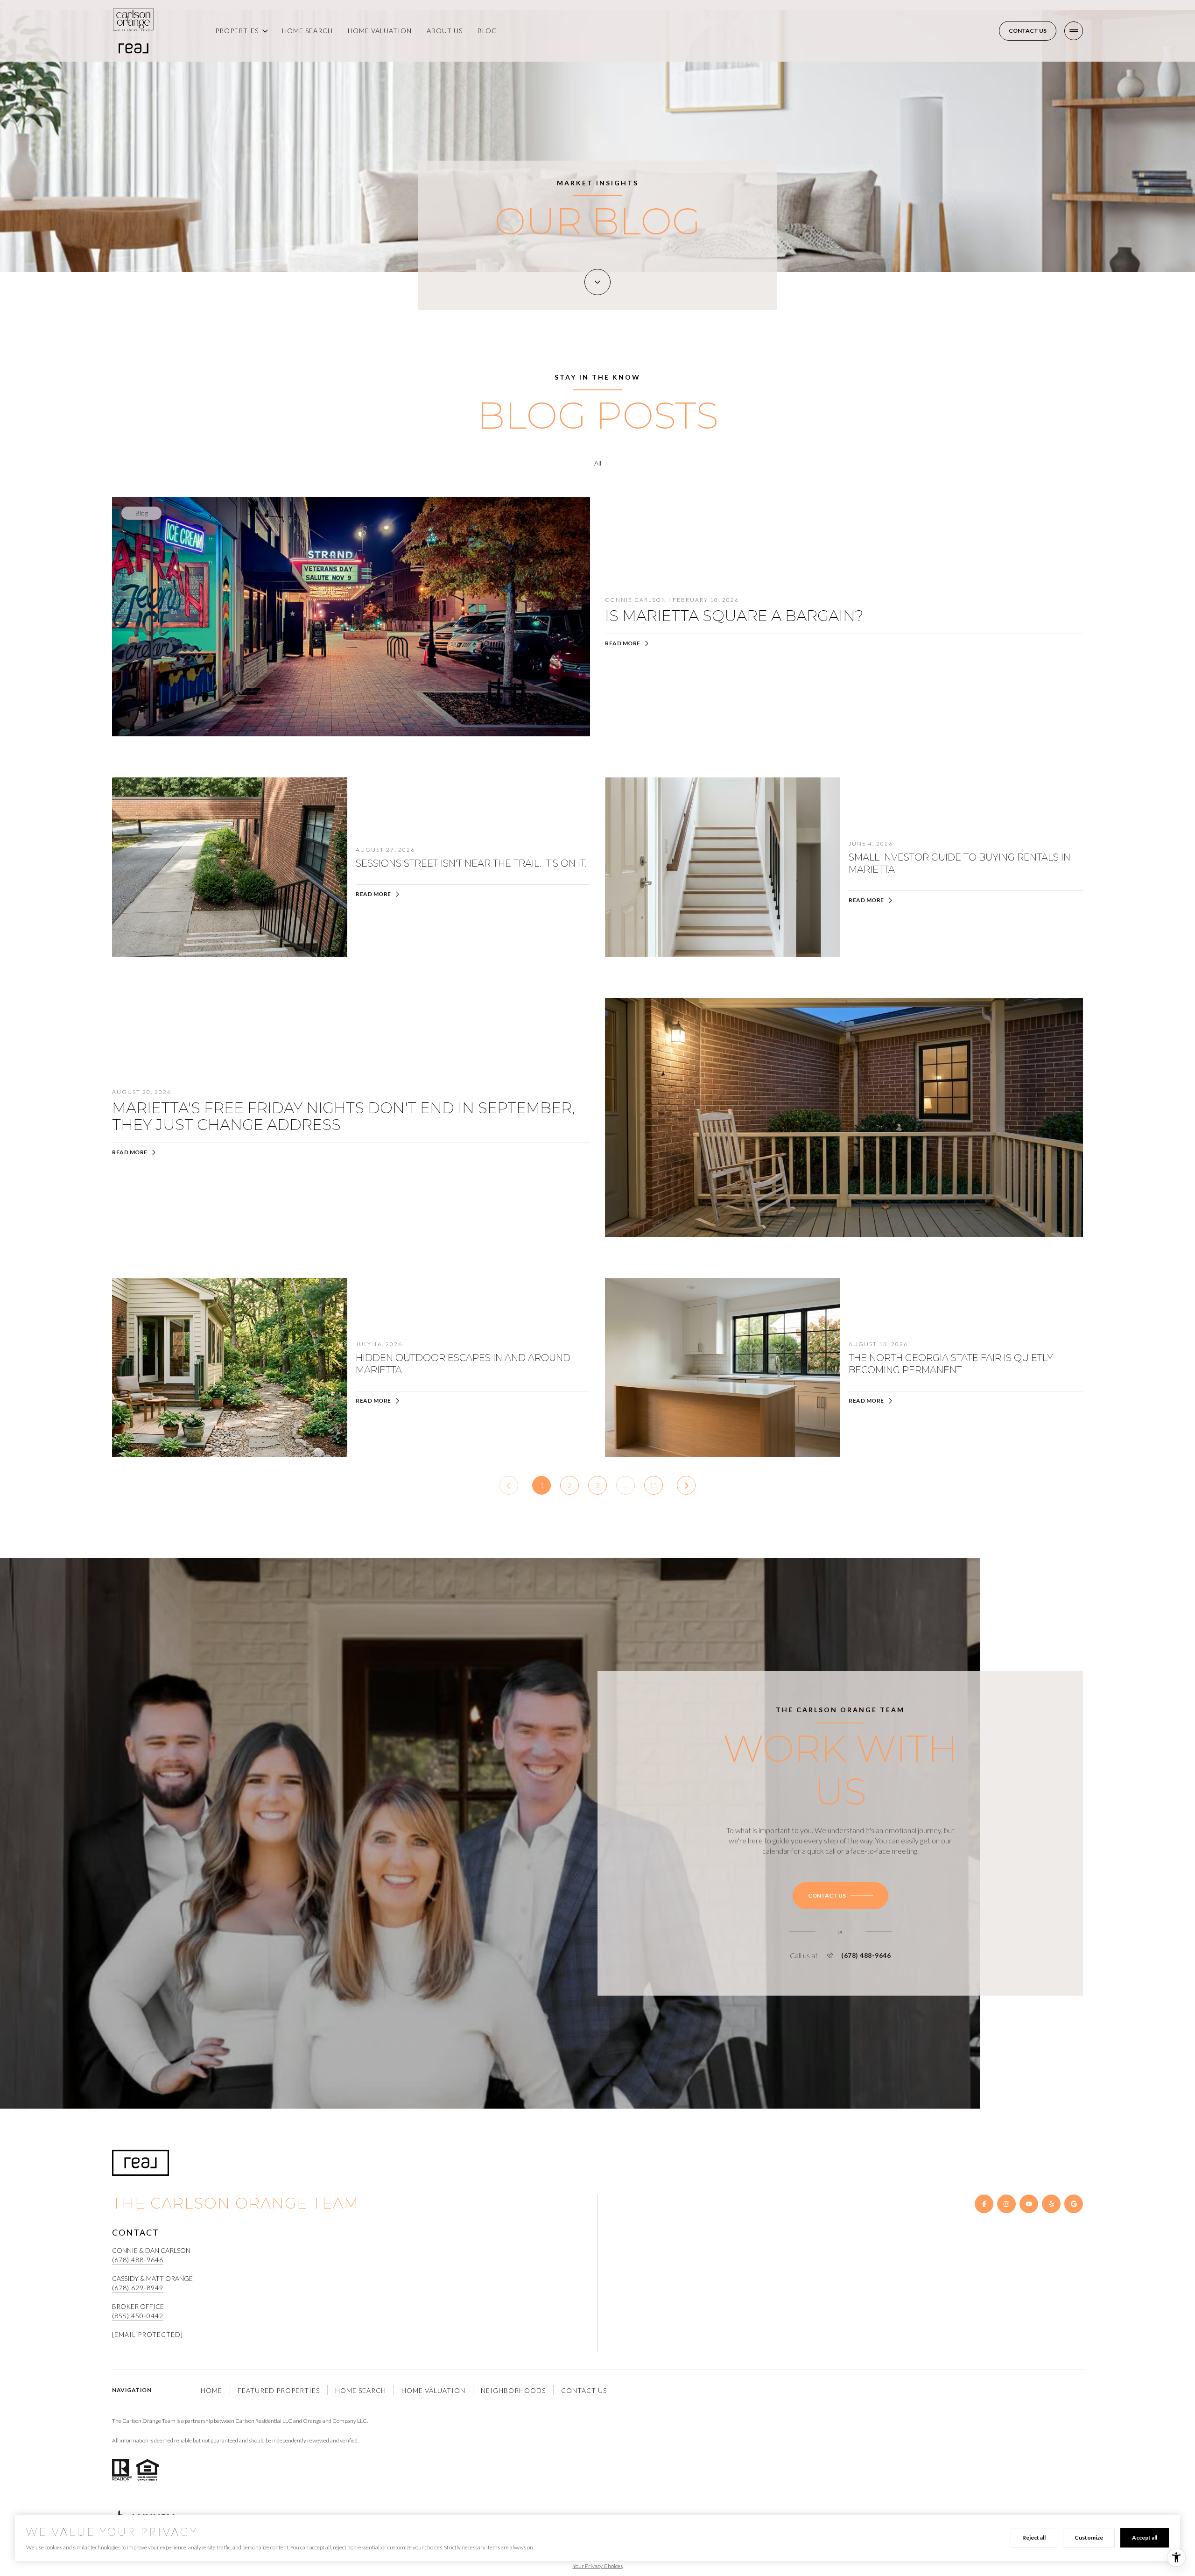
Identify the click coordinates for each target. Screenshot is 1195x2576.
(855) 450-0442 (138, 2316)
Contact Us (1028, 31)
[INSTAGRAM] (1006, 2204)
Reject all (1034, 2537)
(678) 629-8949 (138, 2288)
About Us (445, 31)
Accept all (1145, 2537)
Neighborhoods (513, 2390)
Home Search (307, 31)
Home (211, 2390)
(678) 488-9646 (866, 1955)
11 (654, 1485)
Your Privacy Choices (598, 2566)
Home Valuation (380, 31)
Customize (1089, 2537)
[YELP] (1051, 2204)
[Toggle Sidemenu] (1074, 31)
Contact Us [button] (584, 2390)
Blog (487, 31)
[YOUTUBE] (1029, 2204)
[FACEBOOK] (984, 2204)
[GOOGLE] (1074, 2204)
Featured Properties (279, 2390)
